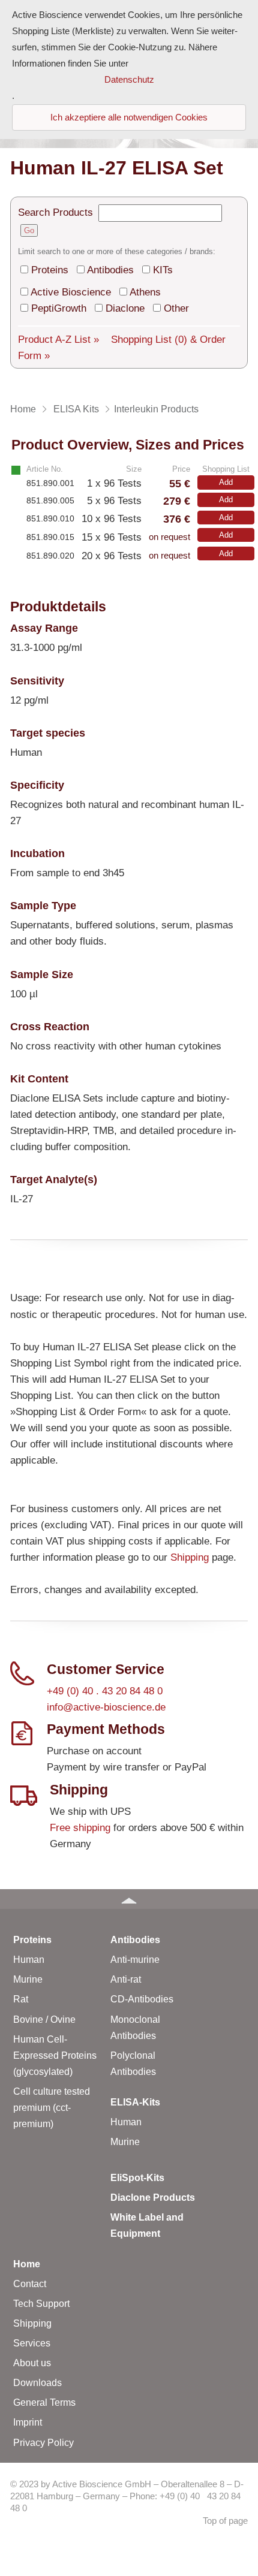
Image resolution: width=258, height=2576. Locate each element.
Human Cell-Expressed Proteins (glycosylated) (55, 2055)
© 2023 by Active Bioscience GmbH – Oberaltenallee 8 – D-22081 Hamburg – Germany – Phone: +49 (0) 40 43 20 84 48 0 (127, 2497)
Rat (21, 1999)
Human (29, 1960)
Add (226, 482)
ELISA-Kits (135, 2102)
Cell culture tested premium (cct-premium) (52, 2108)
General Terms (44, 2402)
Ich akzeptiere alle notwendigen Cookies (129, 117)
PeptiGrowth (59, 308)
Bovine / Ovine (44, 2020)
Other (176, 308)
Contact (30, 2284)
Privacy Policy (43, 2443)
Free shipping (80, 1828)
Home (27, 2264)
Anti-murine (135, 1960)
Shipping (190, 1557)
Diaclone (125, 308)
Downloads (37, 2383)
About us (32, 2363)
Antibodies (110, 270)
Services (32, 2343)
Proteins (50, 270)
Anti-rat (126, 1979)
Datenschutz (129, 80)
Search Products (55, 212)
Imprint (28, 2422)
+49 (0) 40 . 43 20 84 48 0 (105, 1691)
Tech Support (41, 2304)
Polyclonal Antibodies (133, 2064)
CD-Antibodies (142, 1999)
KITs (163, 270)
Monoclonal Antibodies (135, 2028)
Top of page (225, 2521)
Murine (28, 1979)
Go (29, 230)
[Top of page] (129, 1899)
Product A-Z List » (58, 340)
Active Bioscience (71, 292)
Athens (145, 292)
